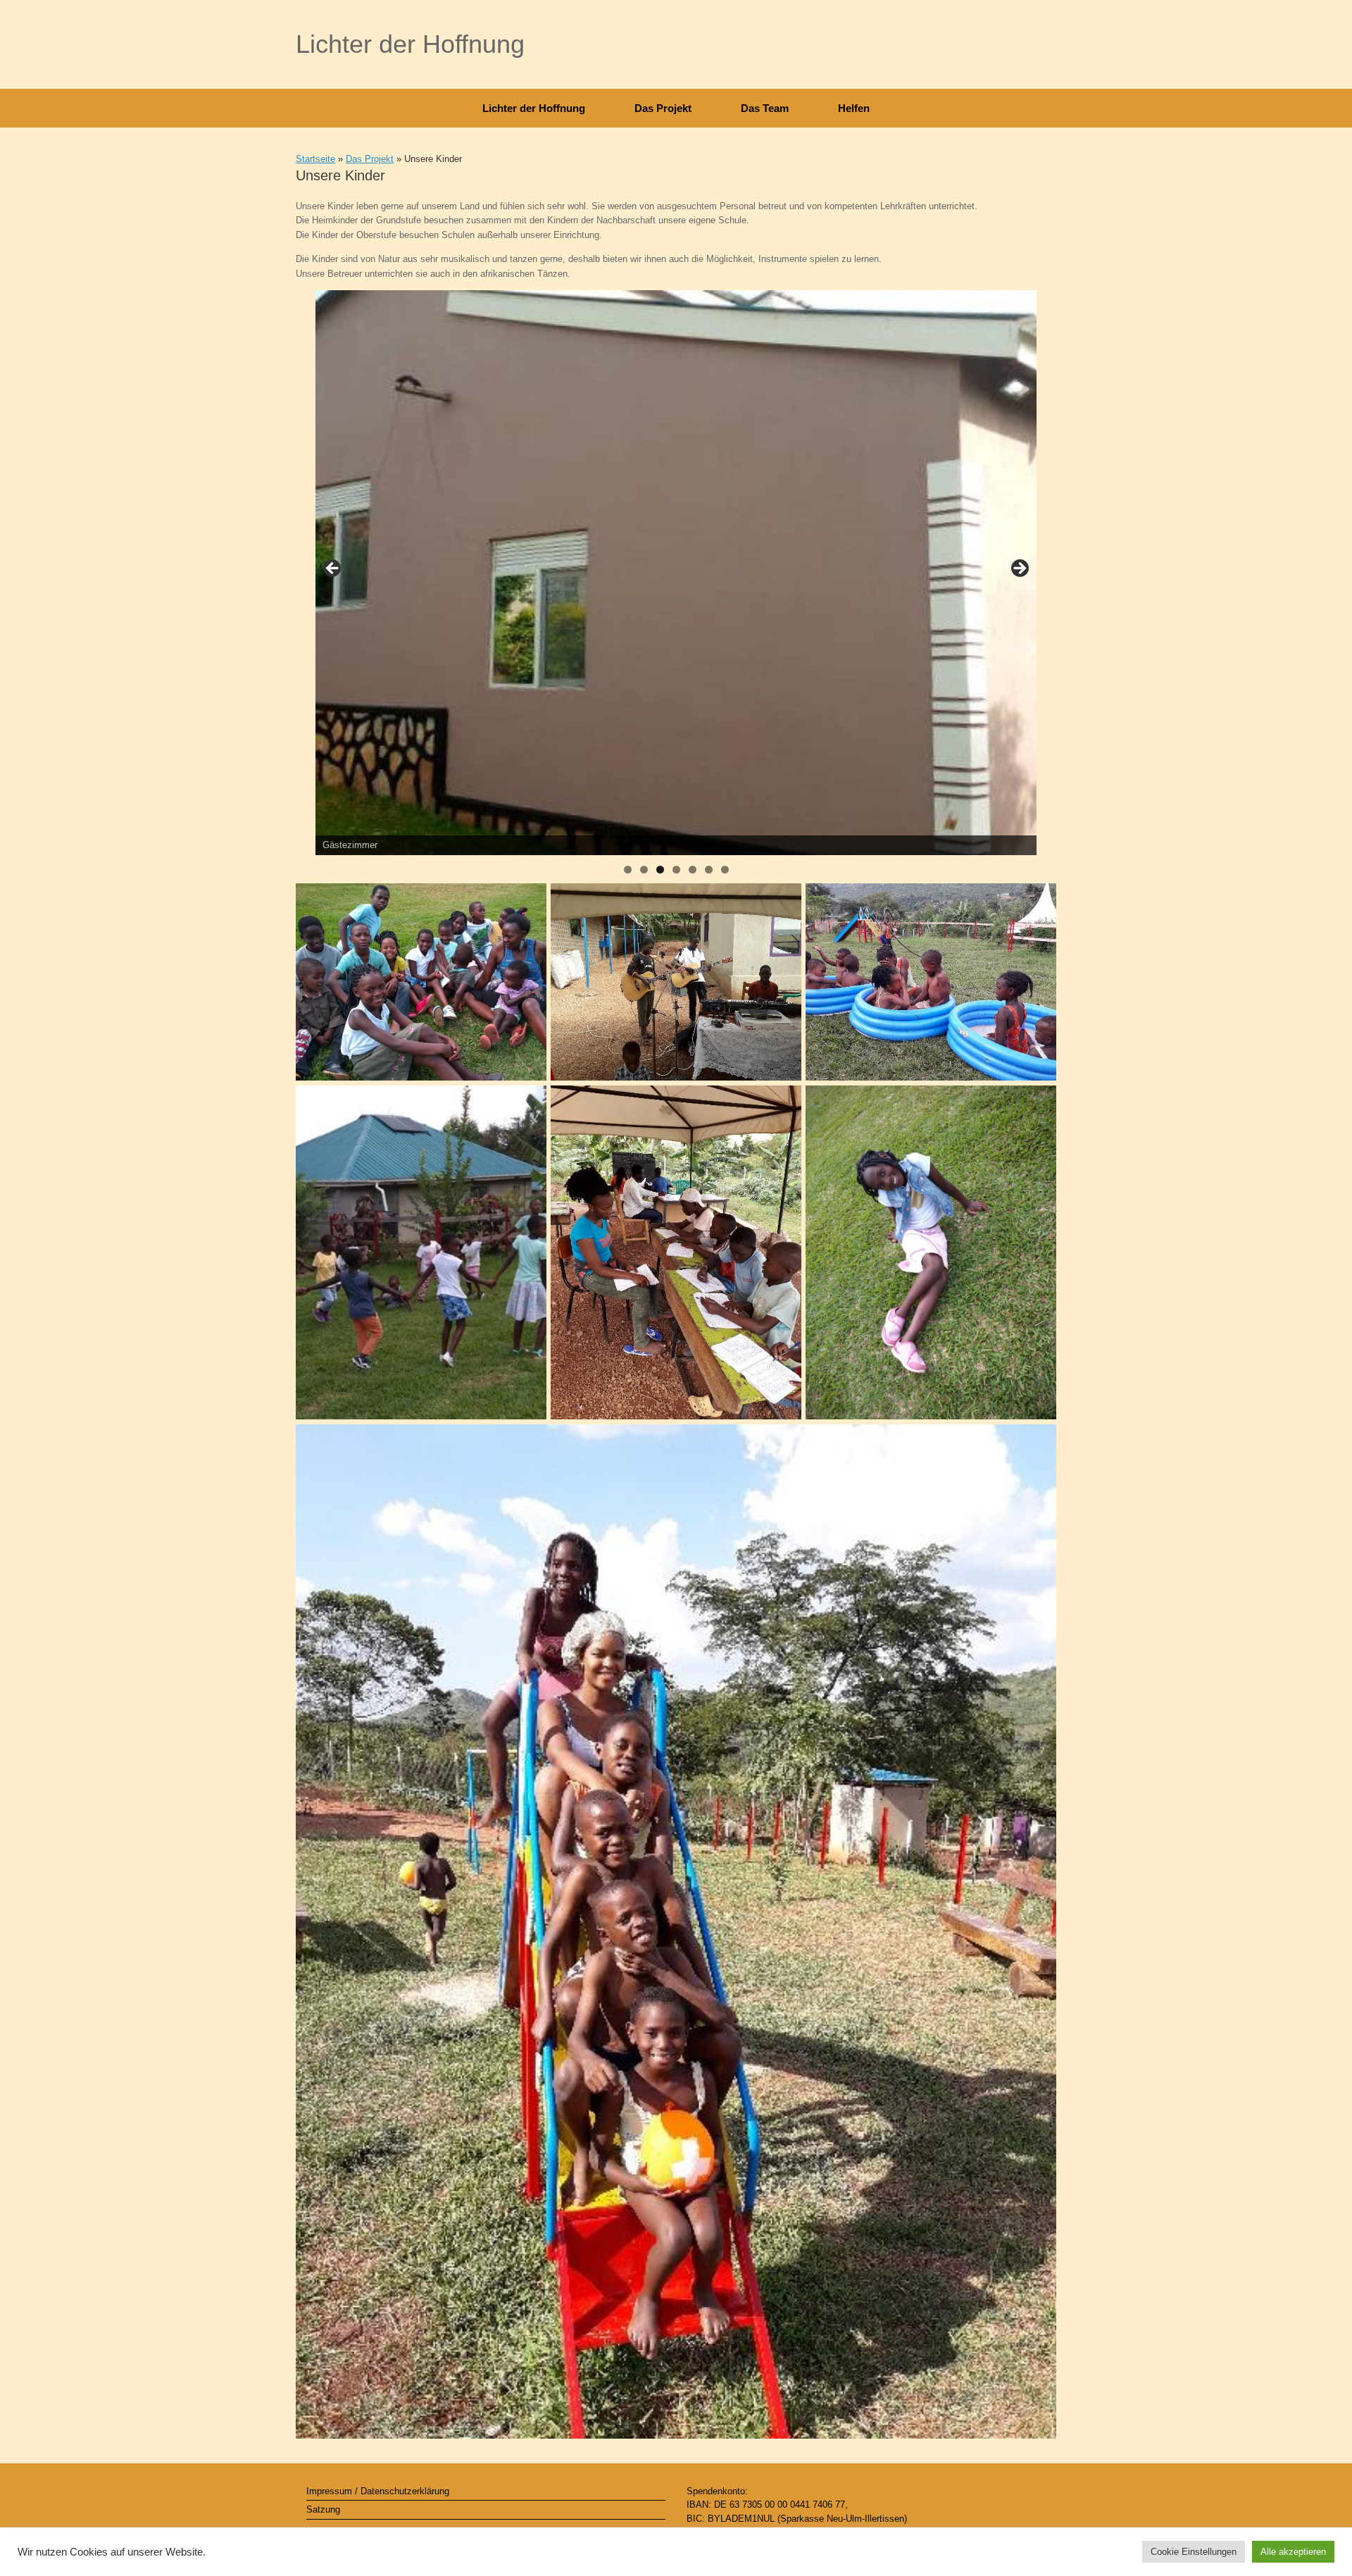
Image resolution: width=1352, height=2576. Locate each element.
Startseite (315, 159)
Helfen (854, 108)
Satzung (323, 2509)
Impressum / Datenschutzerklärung (378, 2491)
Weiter (1019, 569)
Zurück (333, 569)
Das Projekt (663, 108)
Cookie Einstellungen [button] (1194, 2552)
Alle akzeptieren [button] (1293, 2552)
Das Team (765, 108)
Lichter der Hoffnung (534, 108)
